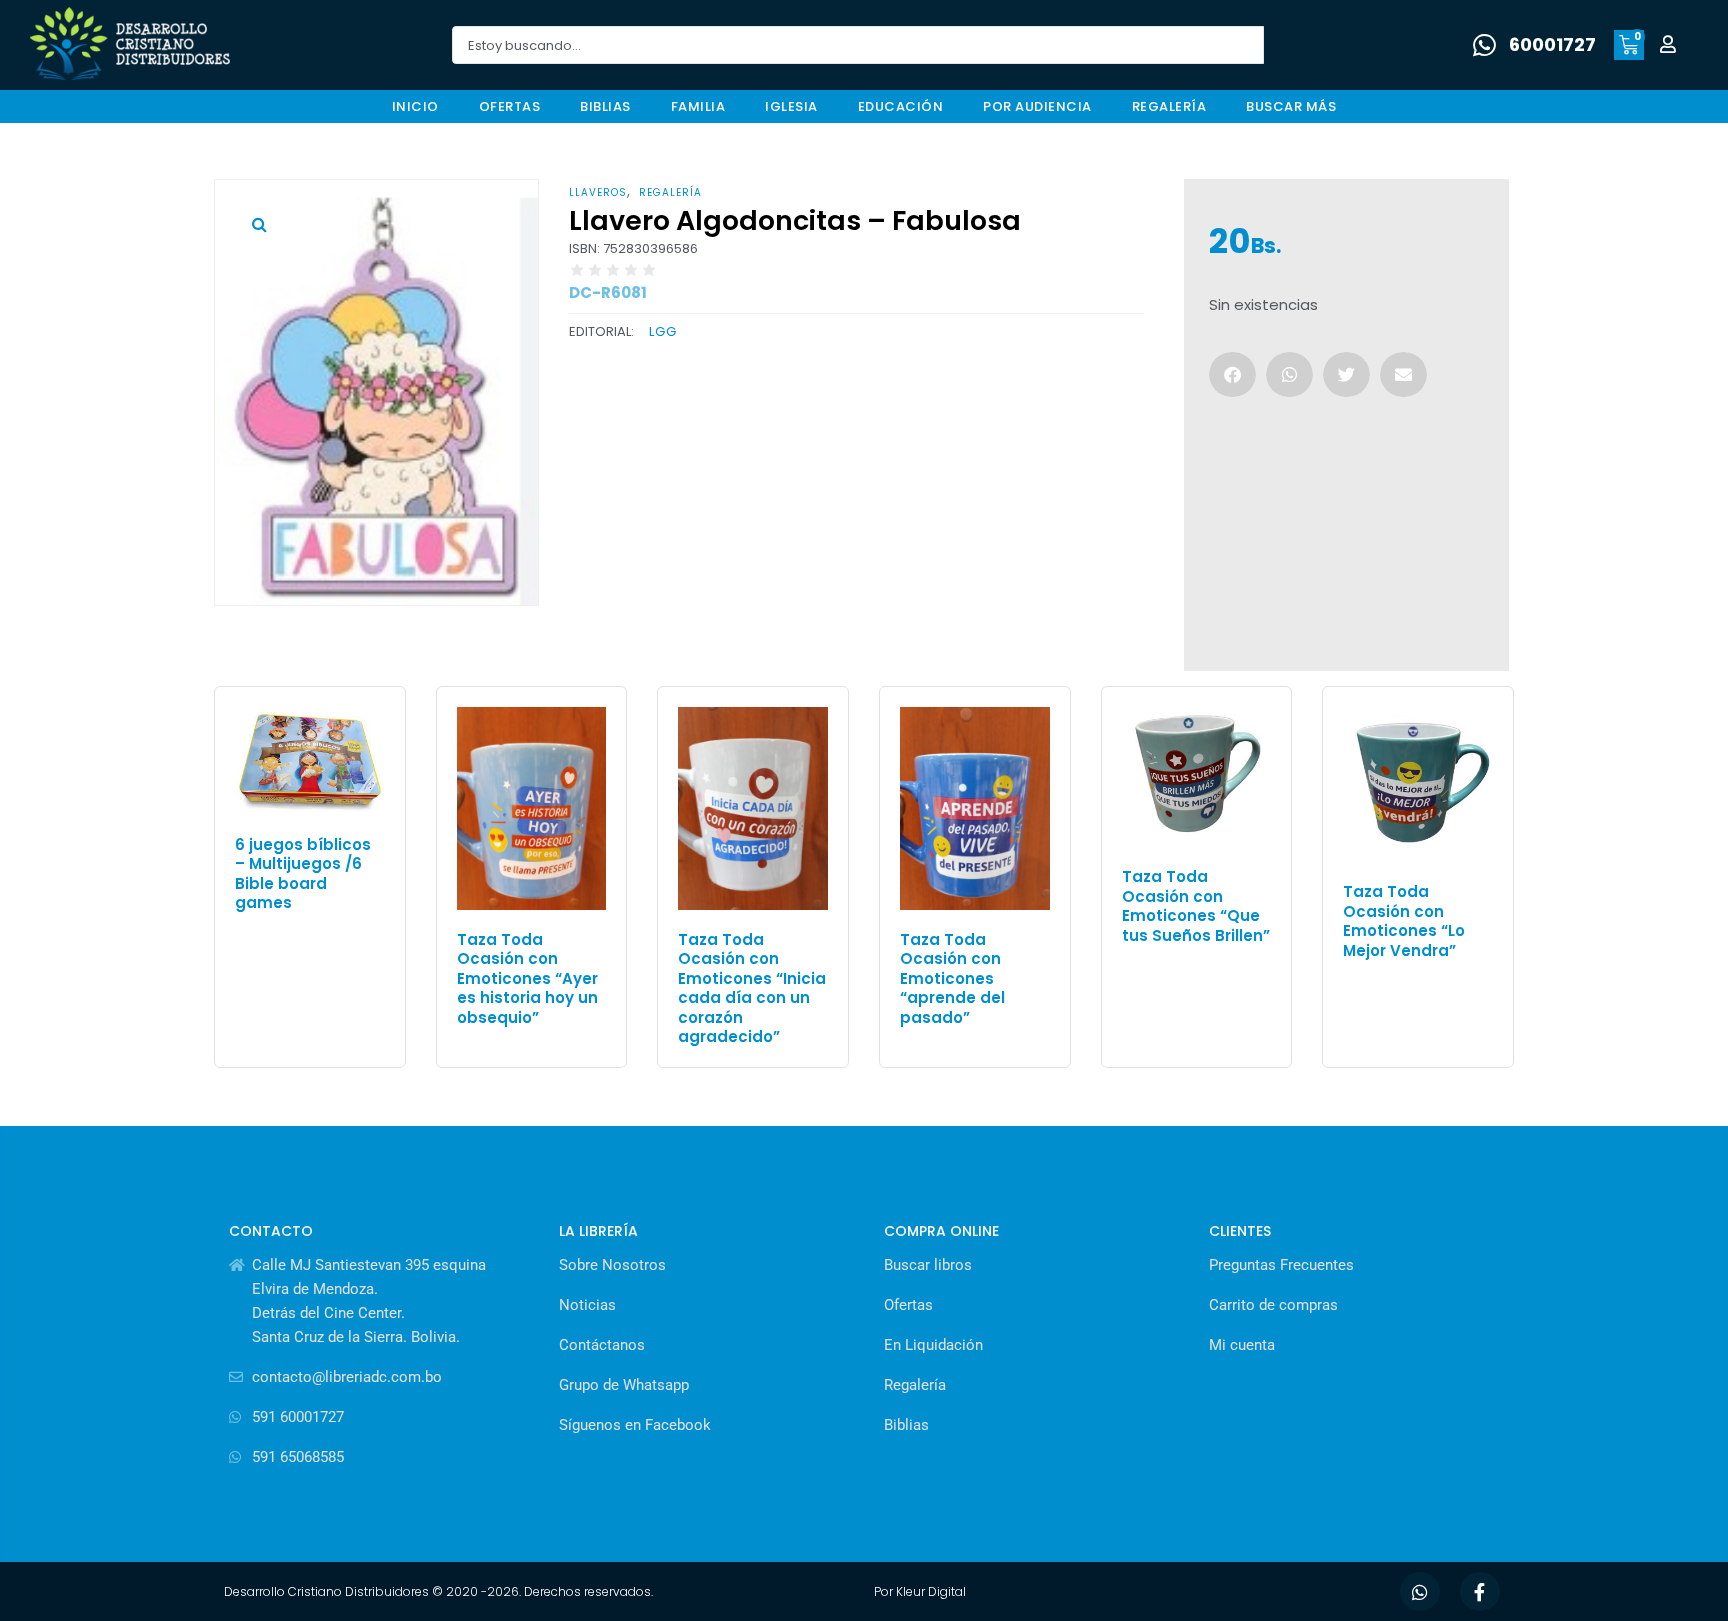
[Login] (1670, 45)
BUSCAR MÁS (1291, 106)
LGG (663, 331)
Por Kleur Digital (920, 1591)
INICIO (415, 106)
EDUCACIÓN (901, 106)
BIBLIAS (605, 106)
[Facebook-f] (1480, 1592)
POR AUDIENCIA (1037, 106)
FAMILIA (698, 106)
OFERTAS (510, 106)
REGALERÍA (1169, 106)
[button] (259, 224)
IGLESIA (791, 106)
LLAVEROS (598, 192)
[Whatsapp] (1420, 1592)
